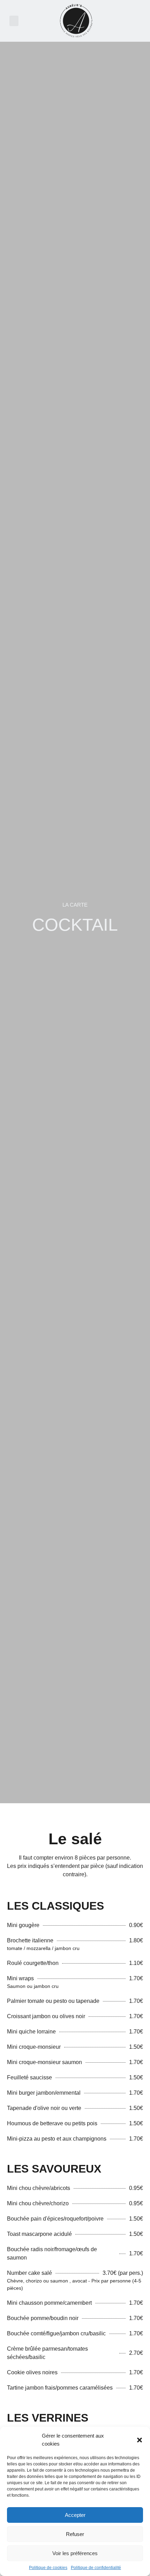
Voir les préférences (75, 2553)
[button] (140, 2440)
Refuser (75, 2534)
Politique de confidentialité (96, 2568)
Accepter (75, 2515)
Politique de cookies (48, 2568)
